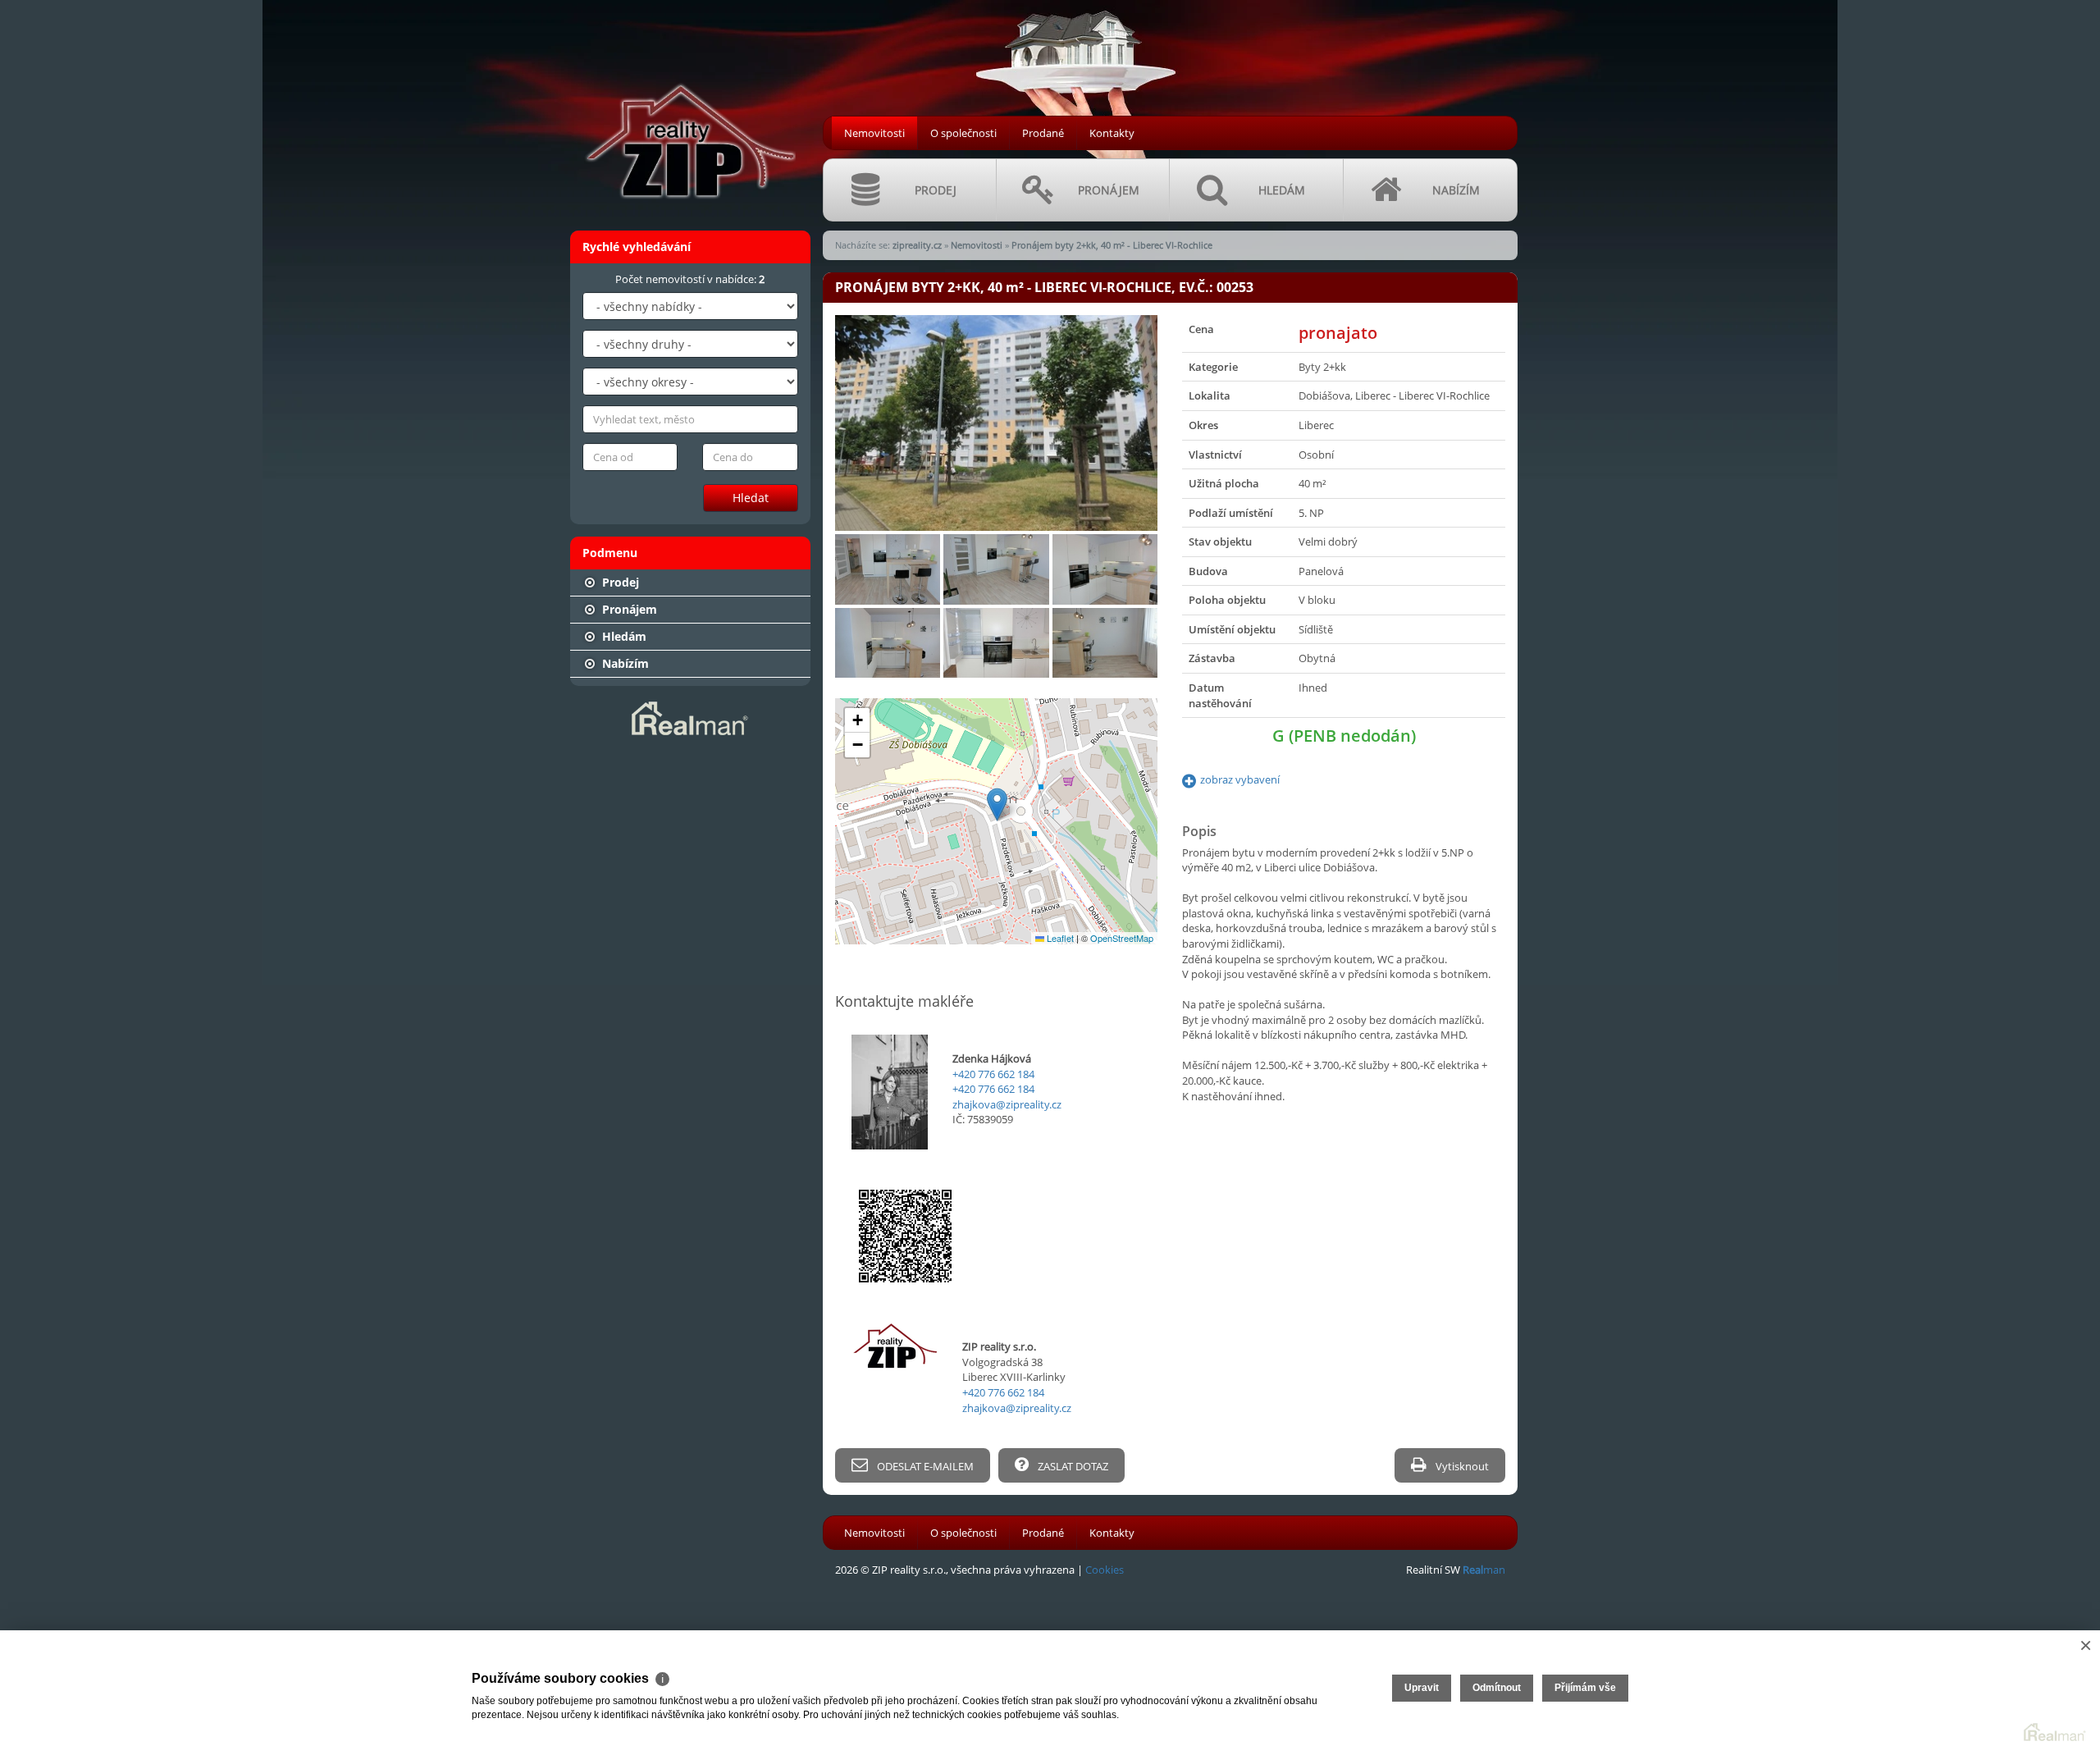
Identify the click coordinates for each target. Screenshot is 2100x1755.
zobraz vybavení (1240, 779)
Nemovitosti (874, 133)
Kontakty (1112, 133)
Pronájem (628, 609)
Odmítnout (1497, 1688)
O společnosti (963, 133)
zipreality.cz (917, 245)
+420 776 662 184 (993, 1074)
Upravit (1422, 1688)
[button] (997, 804)
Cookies (1105, 1570)
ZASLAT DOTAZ (1072, 1466)
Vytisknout (1461, 1466)
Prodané (1043, 133)
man (1484, 1570)
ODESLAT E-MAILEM (924, 1466)
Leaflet (1059, 938)
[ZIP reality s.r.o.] (689, 107)
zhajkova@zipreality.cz (1007, 1104)
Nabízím (624, 663)
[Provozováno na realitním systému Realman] (690, 717)
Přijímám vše (1585, 1688)
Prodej (619, 582)
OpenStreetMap (1122, 938)
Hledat (751, 498)
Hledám (623, 636)
